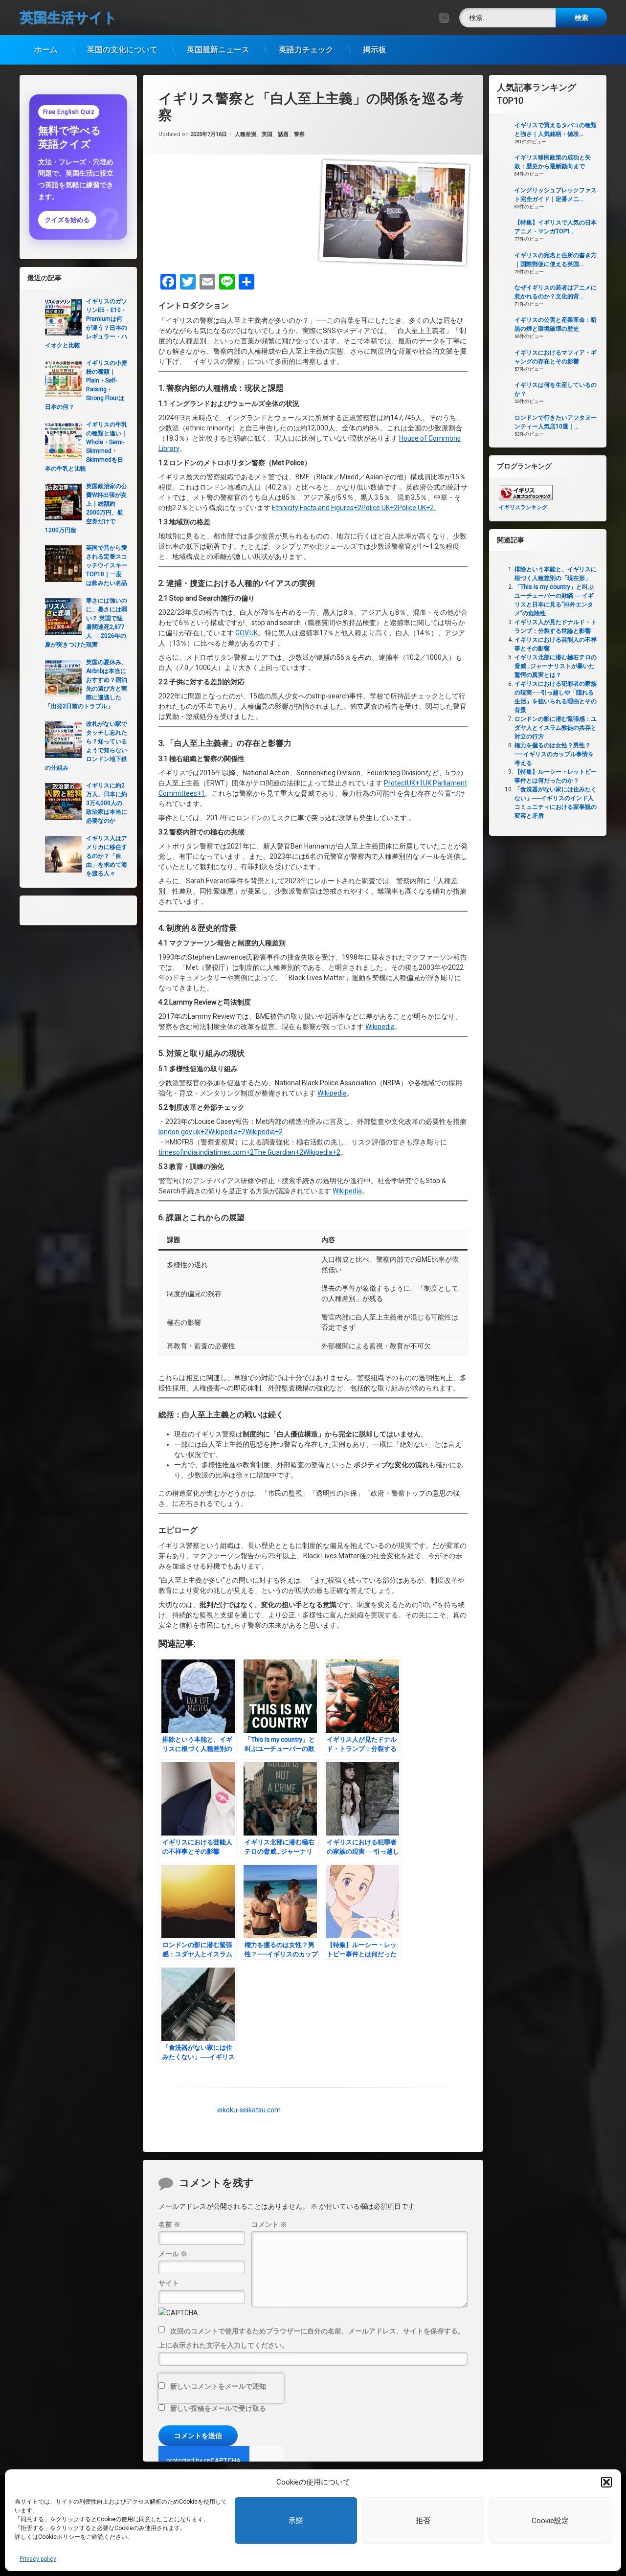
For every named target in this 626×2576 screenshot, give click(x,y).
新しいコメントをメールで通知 (218, 2386)
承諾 (296, 2521)
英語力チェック (306, 50)
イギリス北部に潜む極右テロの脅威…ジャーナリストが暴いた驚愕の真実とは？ (556, 666)
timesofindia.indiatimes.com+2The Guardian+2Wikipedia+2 (249, 1152)
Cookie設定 (550, 2521)
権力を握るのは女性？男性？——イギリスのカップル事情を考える (554, 754)
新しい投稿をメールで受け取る (218, 2408)
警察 (299, 134)
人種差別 (246, 134)
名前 (169, 2224)
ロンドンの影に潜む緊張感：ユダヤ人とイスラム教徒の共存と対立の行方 (556, 728)
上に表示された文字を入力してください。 (224, 2345)
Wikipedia (380, 1027)
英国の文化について (122, 50)
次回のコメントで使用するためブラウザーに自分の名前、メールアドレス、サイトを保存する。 (317, 2331)
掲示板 (375, 50)
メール (173, 2254)
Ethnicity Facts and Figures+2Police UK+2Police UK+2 (353, 508)
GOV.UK (246, 633)
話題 (283, 134)
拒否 (423, 2521)
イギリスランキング (523, 507)
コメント (269, 2224)
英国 (267, 134)
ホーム (46, 50)
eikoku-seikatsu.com (249, 2109)
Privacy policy (38, 2559)
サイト (169, 2283)
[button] (606, 2482)
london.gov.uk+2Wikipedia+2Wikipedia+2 (221, 1132)
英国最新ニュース (218, 50)
